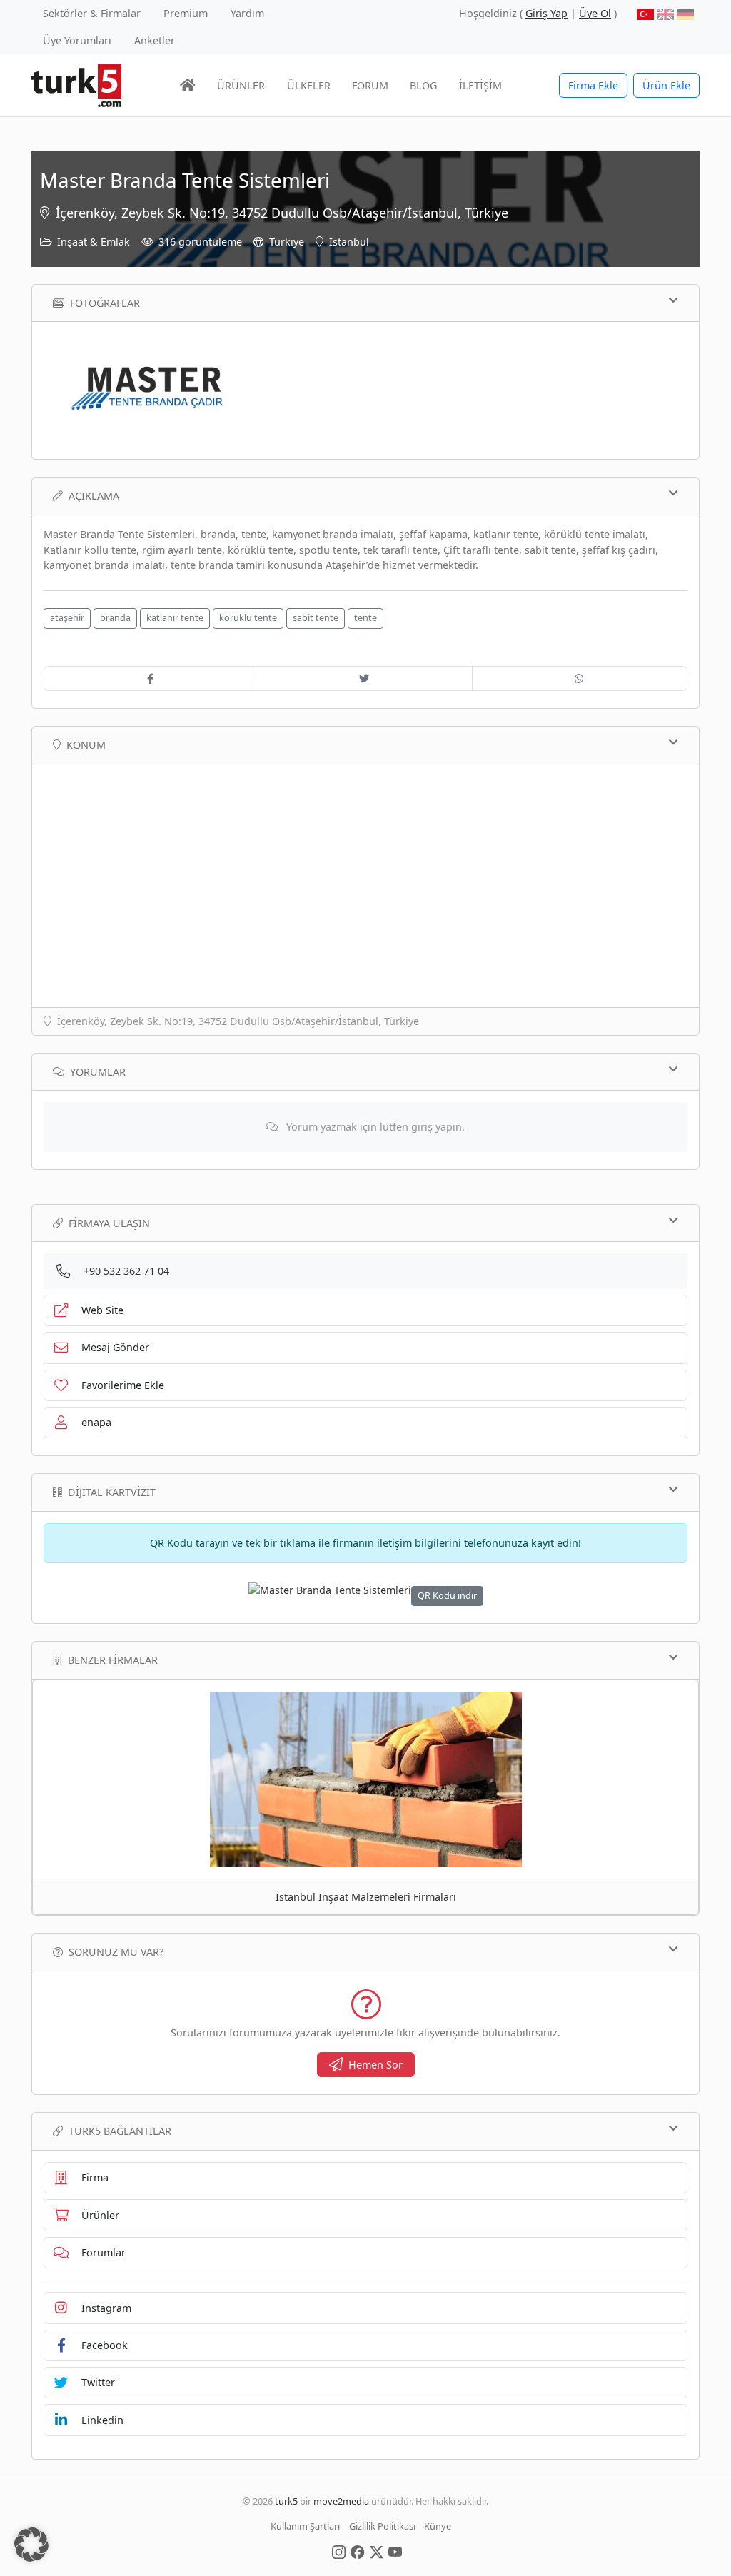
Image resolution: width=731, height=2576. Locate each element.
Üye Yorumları (77, 40)
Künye (438, 2526)
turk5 (286, 2501)
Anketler (155, 40)
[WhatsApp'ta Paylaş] (580, 679)
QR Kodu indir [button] (447, 1596)
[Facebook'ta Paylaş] (150, 679)
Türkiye (287, 242)
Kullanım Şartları (305, 2526)
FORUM (370, 85)
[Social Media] (339, 2551)
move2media (341, 2501)
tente (365, 618)
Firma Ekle (593, 85)
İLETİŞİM (480, 85)
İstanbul (349, 242)
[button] (31, 2545)
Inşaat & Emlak (94, 242)
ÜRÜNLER (241, 85)
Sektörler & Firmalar (92, 13)
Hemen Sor (375, 2065)
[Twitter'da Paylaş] (364, 679)
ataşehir (67, 618)
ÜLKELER (309, 85)
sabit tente (316, 618)
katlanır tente (175, 618)
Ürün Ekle (666, 85)
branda (115, 618)
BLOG (423, 85)
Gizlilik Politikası (382, 2526)
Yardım (247, 13)
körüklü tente (248, 618)
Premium (186, 13)
